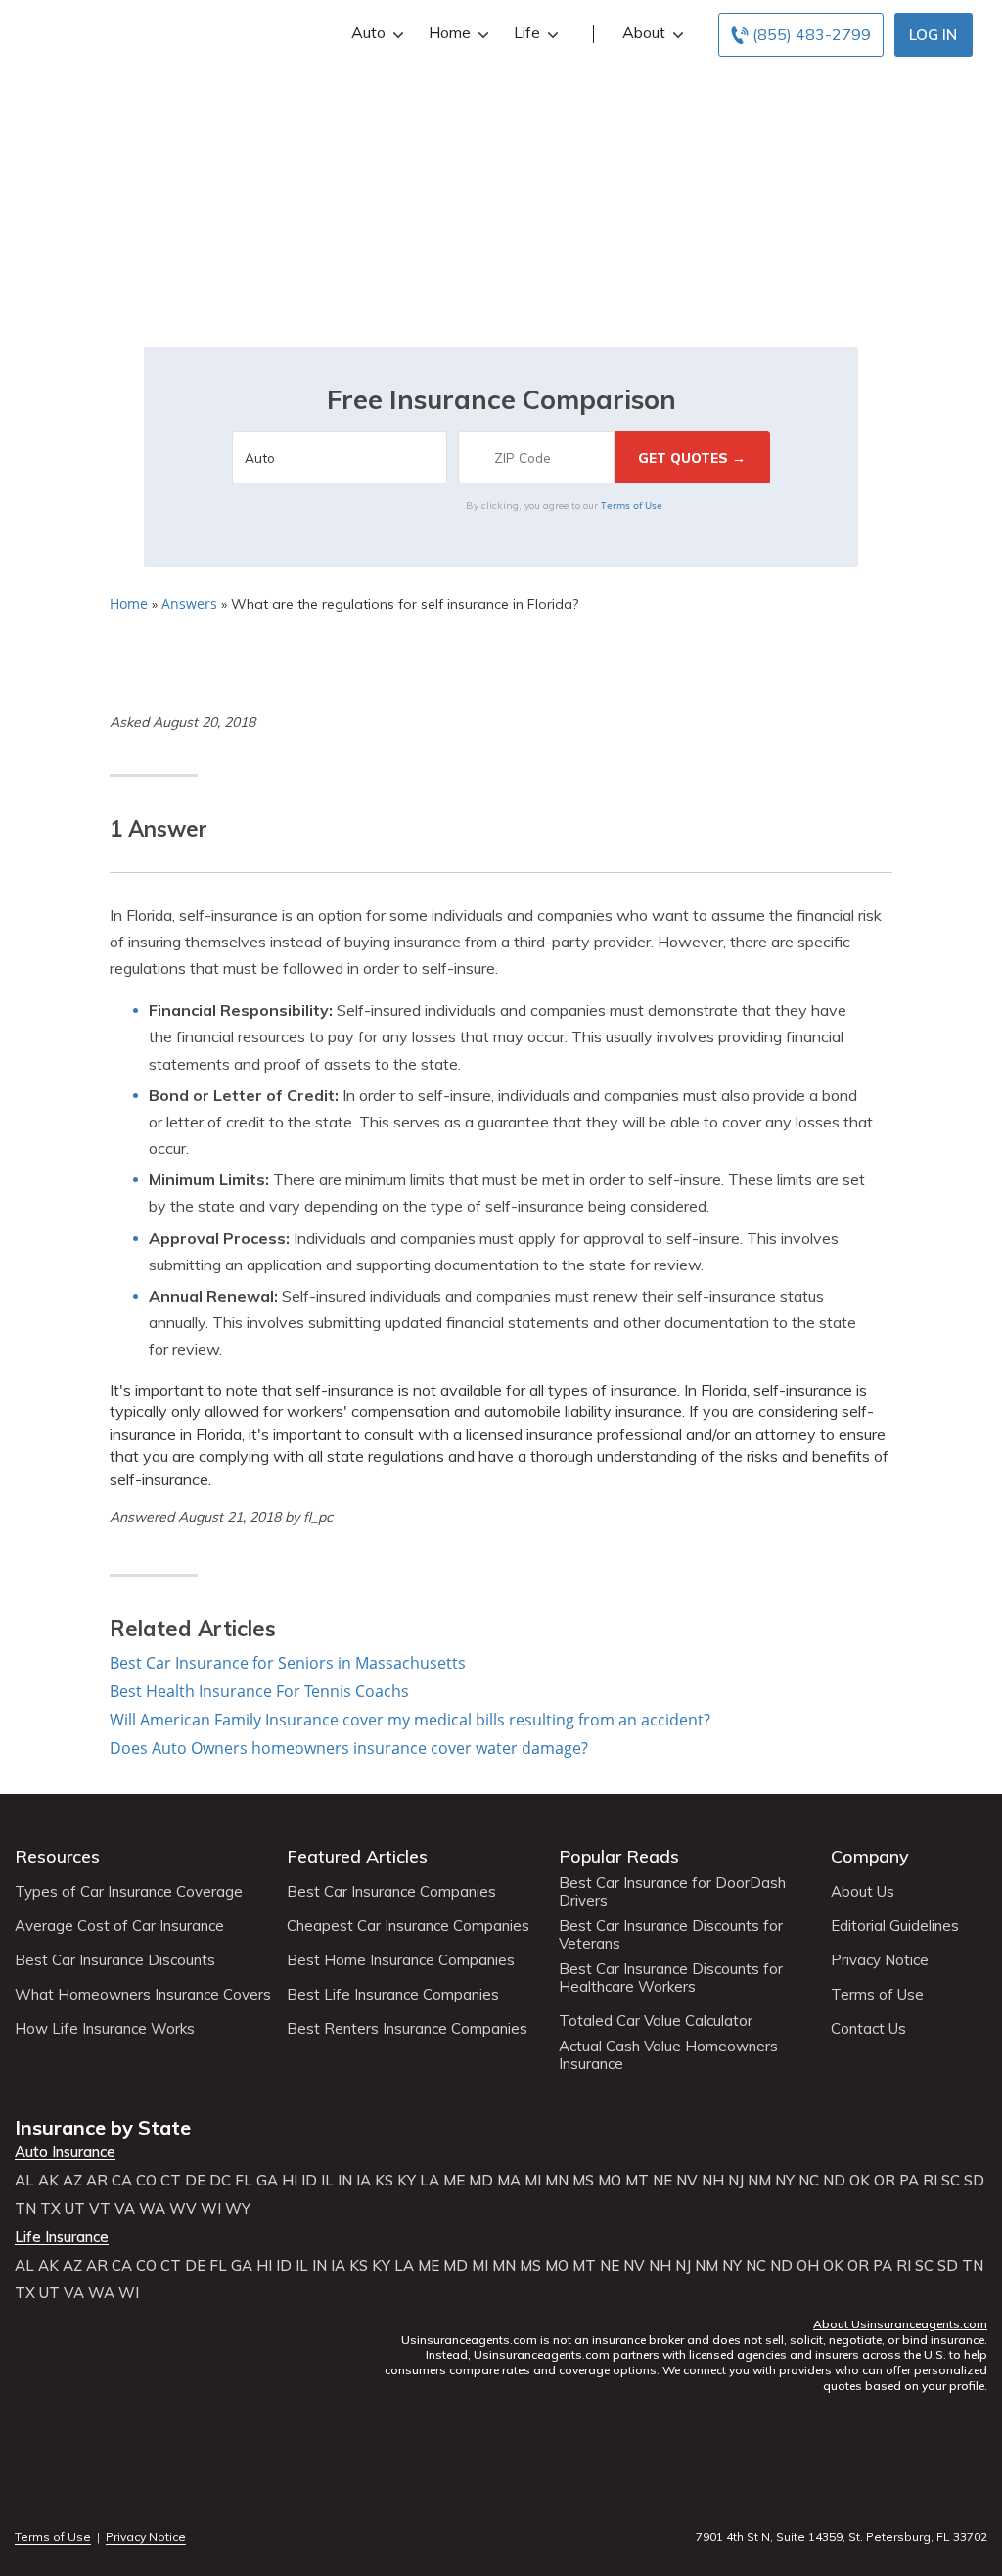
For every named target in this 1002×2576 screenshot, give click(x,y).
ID (309, 2181)
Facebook (27, 2483)
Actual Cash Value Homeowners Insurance (668, 2055)
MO (610, 2181)
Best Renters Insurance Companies (407, 2029)
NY (785, 2181)
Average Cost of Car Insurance (119, 1926)
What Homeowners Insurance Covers (143, 1995)
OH (808, 2266)
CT (171, 2181)
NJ (736, 2181)
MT (637, 2181)
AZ (72, 2181)
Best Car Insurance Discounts (115, 1960)
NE (662, 2181)
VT (100, 2209)
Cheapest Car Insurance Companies (408, 1926)
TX (50, 2209)
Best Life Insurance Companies (393, 1995)
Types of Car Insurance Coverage (129, 1892)
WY (238, 2209)
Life (527, 32)
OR (885, 2181)
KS (384, 2181)
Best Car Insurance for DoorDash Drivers (672, 1892)
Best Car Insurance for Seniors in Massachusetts (288, 1663)
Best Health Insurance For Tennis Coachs (259, 1691)
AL (24, 2181)
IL (327, 2181)
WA (152, 2209)
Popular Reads (619, 1856)
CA (122, 2181)
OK (860, 2181)
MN (557, 2181)
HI (290, 2181)
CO (146, 2181)
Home (450, 32)
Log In (933, 35)
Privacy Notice (880, 1960)
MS (583, 2181)
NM (759, 2181)
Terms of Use (632, 505)
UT (75, 2209)
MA (509, 2181)
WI (211, 2209)
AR (97, 2181)
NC (809, 2181)
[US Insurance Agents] (154, 31)
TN (25, 2209)
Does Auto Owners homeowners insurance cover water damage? (349, 1748)
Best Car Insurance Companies (391, 1892)
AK (48, 2181)
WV (183, 2209)
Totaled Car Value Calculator (656, 2021)
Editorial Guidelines (895, 1926)
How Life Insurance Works (105, 2029)
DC (220, 2181)
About (644, 32)
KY (407, 2181)
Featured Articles (357, 1856)
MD (481, 2181)
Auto (368, 32)
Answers (189, 603)
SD (974, 2181)
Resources (57, 1856)
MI (533, 2181)
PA (909, 2181)
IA (364, 2181)
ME (454, 2181)
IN (345, 2181)
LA (430, 2181)
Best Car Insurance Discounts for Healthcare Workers (671, 1978)
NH (713, 2181)
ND (834, 2181)
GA (267, 2181)
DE (195, 2181)
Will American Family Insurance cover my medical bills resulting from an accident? (410, 1720)
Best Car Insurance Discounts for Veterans (671, 1935)
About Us (863, 1892)
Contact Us (868, 2029)
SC (951, 2181)
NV (687, 2181)
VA (125, 2209)
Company (870, 1856)
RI (930, 2181)
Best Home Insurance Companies (401, 1960)
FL (244, 2181)
